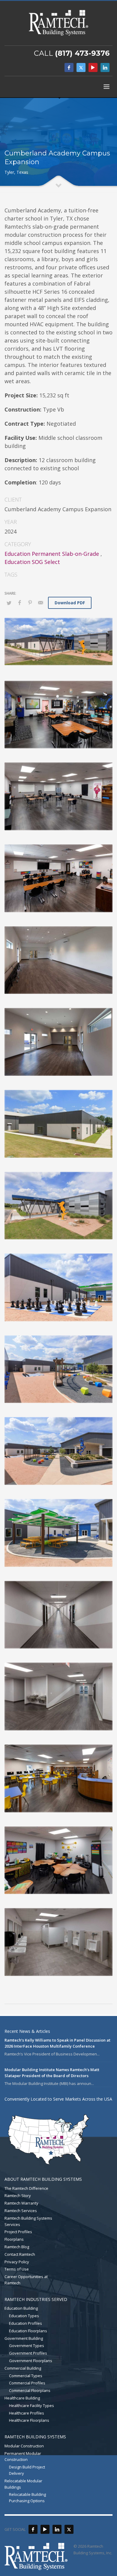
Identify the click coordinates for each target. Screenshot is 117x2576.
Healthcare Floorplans (29, 2420)
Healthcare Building (22, 2398)
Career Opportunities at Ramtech (26, 2280)
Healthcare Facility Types (31, 2405)
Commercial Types (26, 2376)
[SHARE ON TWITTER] (9, 603)
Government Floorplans (31, 2361)
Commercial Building (23, 2368)
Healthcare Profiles (27, 2413)
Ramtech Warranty (21, 2203)
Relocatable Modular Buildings (23, 2484)
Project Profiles (18, 2232)
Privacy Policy (17, 2262)
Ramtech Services (21, 2211)
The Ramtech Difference (26, 2188)
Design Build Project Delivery (27, 2470)
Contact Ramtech (20, 2254)
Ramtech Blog (17, 2247)
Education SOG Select (32, 562)
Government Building (24, 2338)
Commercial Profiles (27, 2383)
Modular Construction (24, 2446)
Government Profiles (28, 2353)
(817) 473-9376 (82, 53)
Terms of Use (17, 2269)
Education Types (24, 2316)
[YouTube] (93, 67)
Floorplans (14, 2239)
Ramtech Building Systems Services (28, 2221)
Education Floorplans (28, 2331)
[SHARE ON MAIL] (40, 603)
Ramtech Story (18, 2196)
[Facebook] (69, 67)
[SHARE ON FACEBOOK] (19, 603)
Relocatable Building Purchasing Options (27, 2498)
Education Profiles (25, 2323)
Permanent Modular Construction (23, 2457)
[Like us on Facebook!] (33, 2529)
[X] (81, 67)
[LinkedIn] (105, 67)
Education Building (21, 2308)
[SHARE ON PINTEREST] (30, 603)
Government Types (27, 2346)
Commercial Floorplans (30, 2390)
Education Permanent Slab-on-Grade (52, 554)
